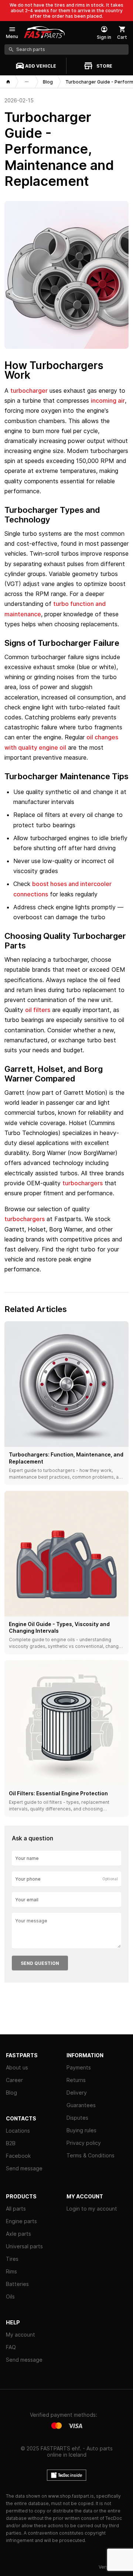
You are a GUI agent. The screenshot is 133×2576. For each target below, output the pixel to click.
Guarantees (81, 2105)
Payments (79, 2067)
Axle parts (18, 2234)
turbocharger (29, 391)
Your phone (28, 1879)
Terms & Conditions (91, 2155)
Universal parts (24, 2246)
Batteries (17, 2284)
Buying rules (81, 2130)
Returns (76, 2080)
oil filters (38, 1010)
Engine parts (21, 2221)
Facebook (18, 2156)
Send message (24, 2168)
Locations (18, 2131)
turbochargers (83, 1183)
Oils (10, 2296)
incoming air (108, 401)
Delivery (77, 2093)
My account (21, 2335)
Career (14, 2080)
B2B (11, 2143)
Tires (12, 2259)
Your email (27, 1900)
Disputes (77, 2118)
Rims (11, 2271)
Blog (11, 2093)
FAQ (11, 2347)
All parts (16, 2209)
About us (17, 2067)
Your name (27, 1858)
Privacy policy (84, 2143)
